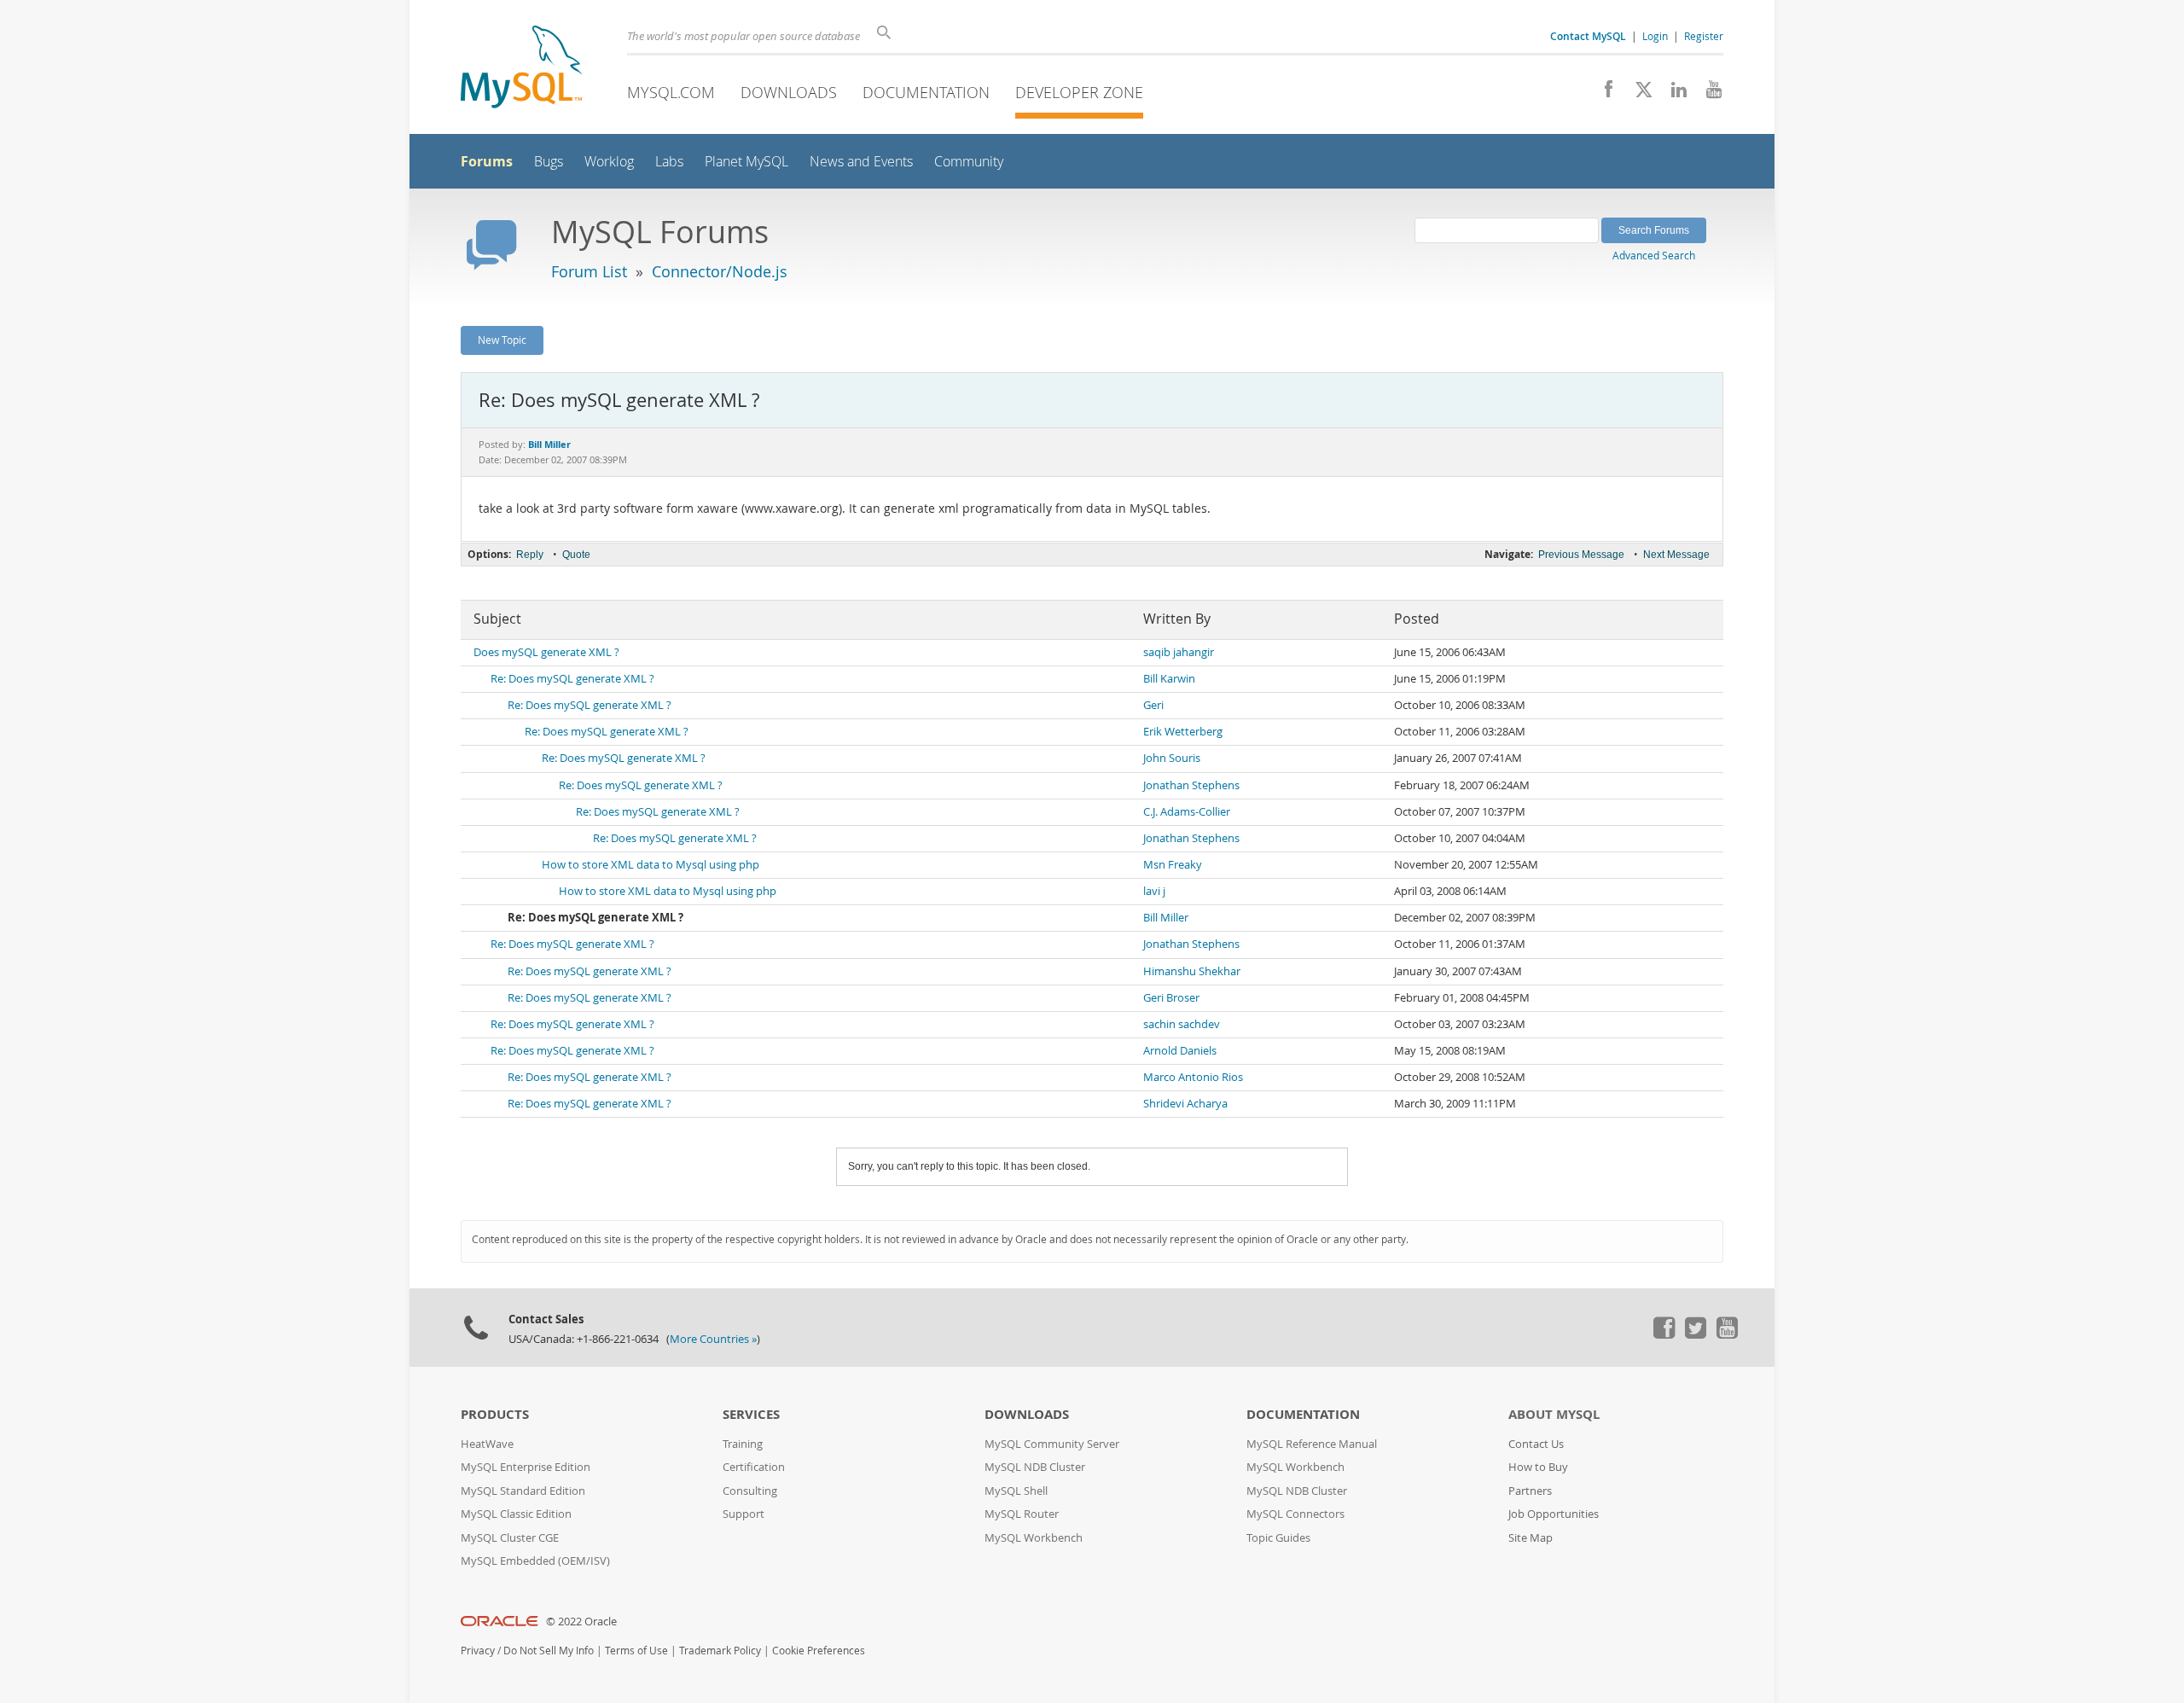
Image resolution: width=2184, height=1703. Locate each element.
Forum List (589, 271)
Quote (576, 555)
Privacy (478, 1651)
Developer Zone (1079, 92)
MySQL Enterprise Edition (526, 1467)
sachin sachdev (1182, 1024)
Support (743, 1514)
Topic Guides (1278, 1538)
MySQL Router (1022, 1514)
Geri (1153, 705)
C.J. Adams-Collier (1187, 812)
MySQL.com (671, 92)
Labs (669, 162)
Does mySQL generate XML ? (546, 652)
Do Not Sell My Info (549, 1651)
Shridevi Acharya (1185, 1104)
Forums (487, 161)
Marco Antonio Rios (1193, 1077)
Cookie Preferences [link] (819, 1651)
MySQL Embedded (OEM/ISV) (535, 1561)
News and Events (861, 162)
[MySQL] (521, 69)
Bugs (549, 162)
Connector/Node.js (720, 271)
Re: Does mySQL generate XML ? (572, 679)
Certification (754, 1467)
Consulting (750, 1491)
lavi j (1154, 891)
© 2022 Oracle (581, 1622)
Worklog (609, 162)
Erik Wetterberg (1183, 732)
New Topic (502, 340)
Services (751, 1414)
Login (1655, 36)
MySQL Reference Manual (1312, 1444)
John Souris (1172, 758)
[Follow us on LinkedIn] (1673, 94)
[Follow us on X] (1638, 94)
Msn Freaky (1173, 865)
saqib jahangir (1179, 652)
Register (1704, 36)
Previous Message (1581, 555)
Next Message (1676, 555)
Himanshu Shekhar (1192, 971)
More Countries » (713, 1339)
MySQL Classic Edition (516, 1514)
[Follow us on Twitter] (1695, 1334)
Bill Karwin (1169, 679)
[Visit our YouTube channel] (1708, 94)
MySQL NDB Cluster (1035, 1467)
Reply (530, 555)
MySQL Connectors (1295, 1514)
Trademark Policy (720, 1651)
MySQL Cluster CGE (510, 1538)
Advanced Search (1654, 255)
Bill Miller (1166, 918)
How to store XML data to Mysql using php (651, 865)
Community (969, 162)
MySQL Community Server (1052, 1444)
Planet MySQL (746, 162)
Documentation (926, 92)
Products (495, 1414)
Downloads (789, 92)
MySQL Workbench (1034, 1538)
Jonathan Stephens (1191, 785)
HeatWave (487, 1444)
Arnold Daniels (1180, 1051)
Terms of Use (636, 1651)
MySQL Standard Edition (523, 1491)
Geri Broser (1171, 998)
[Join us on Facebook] (1603, 94)
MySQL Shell (1016, 1491)
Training (743, 1444)
